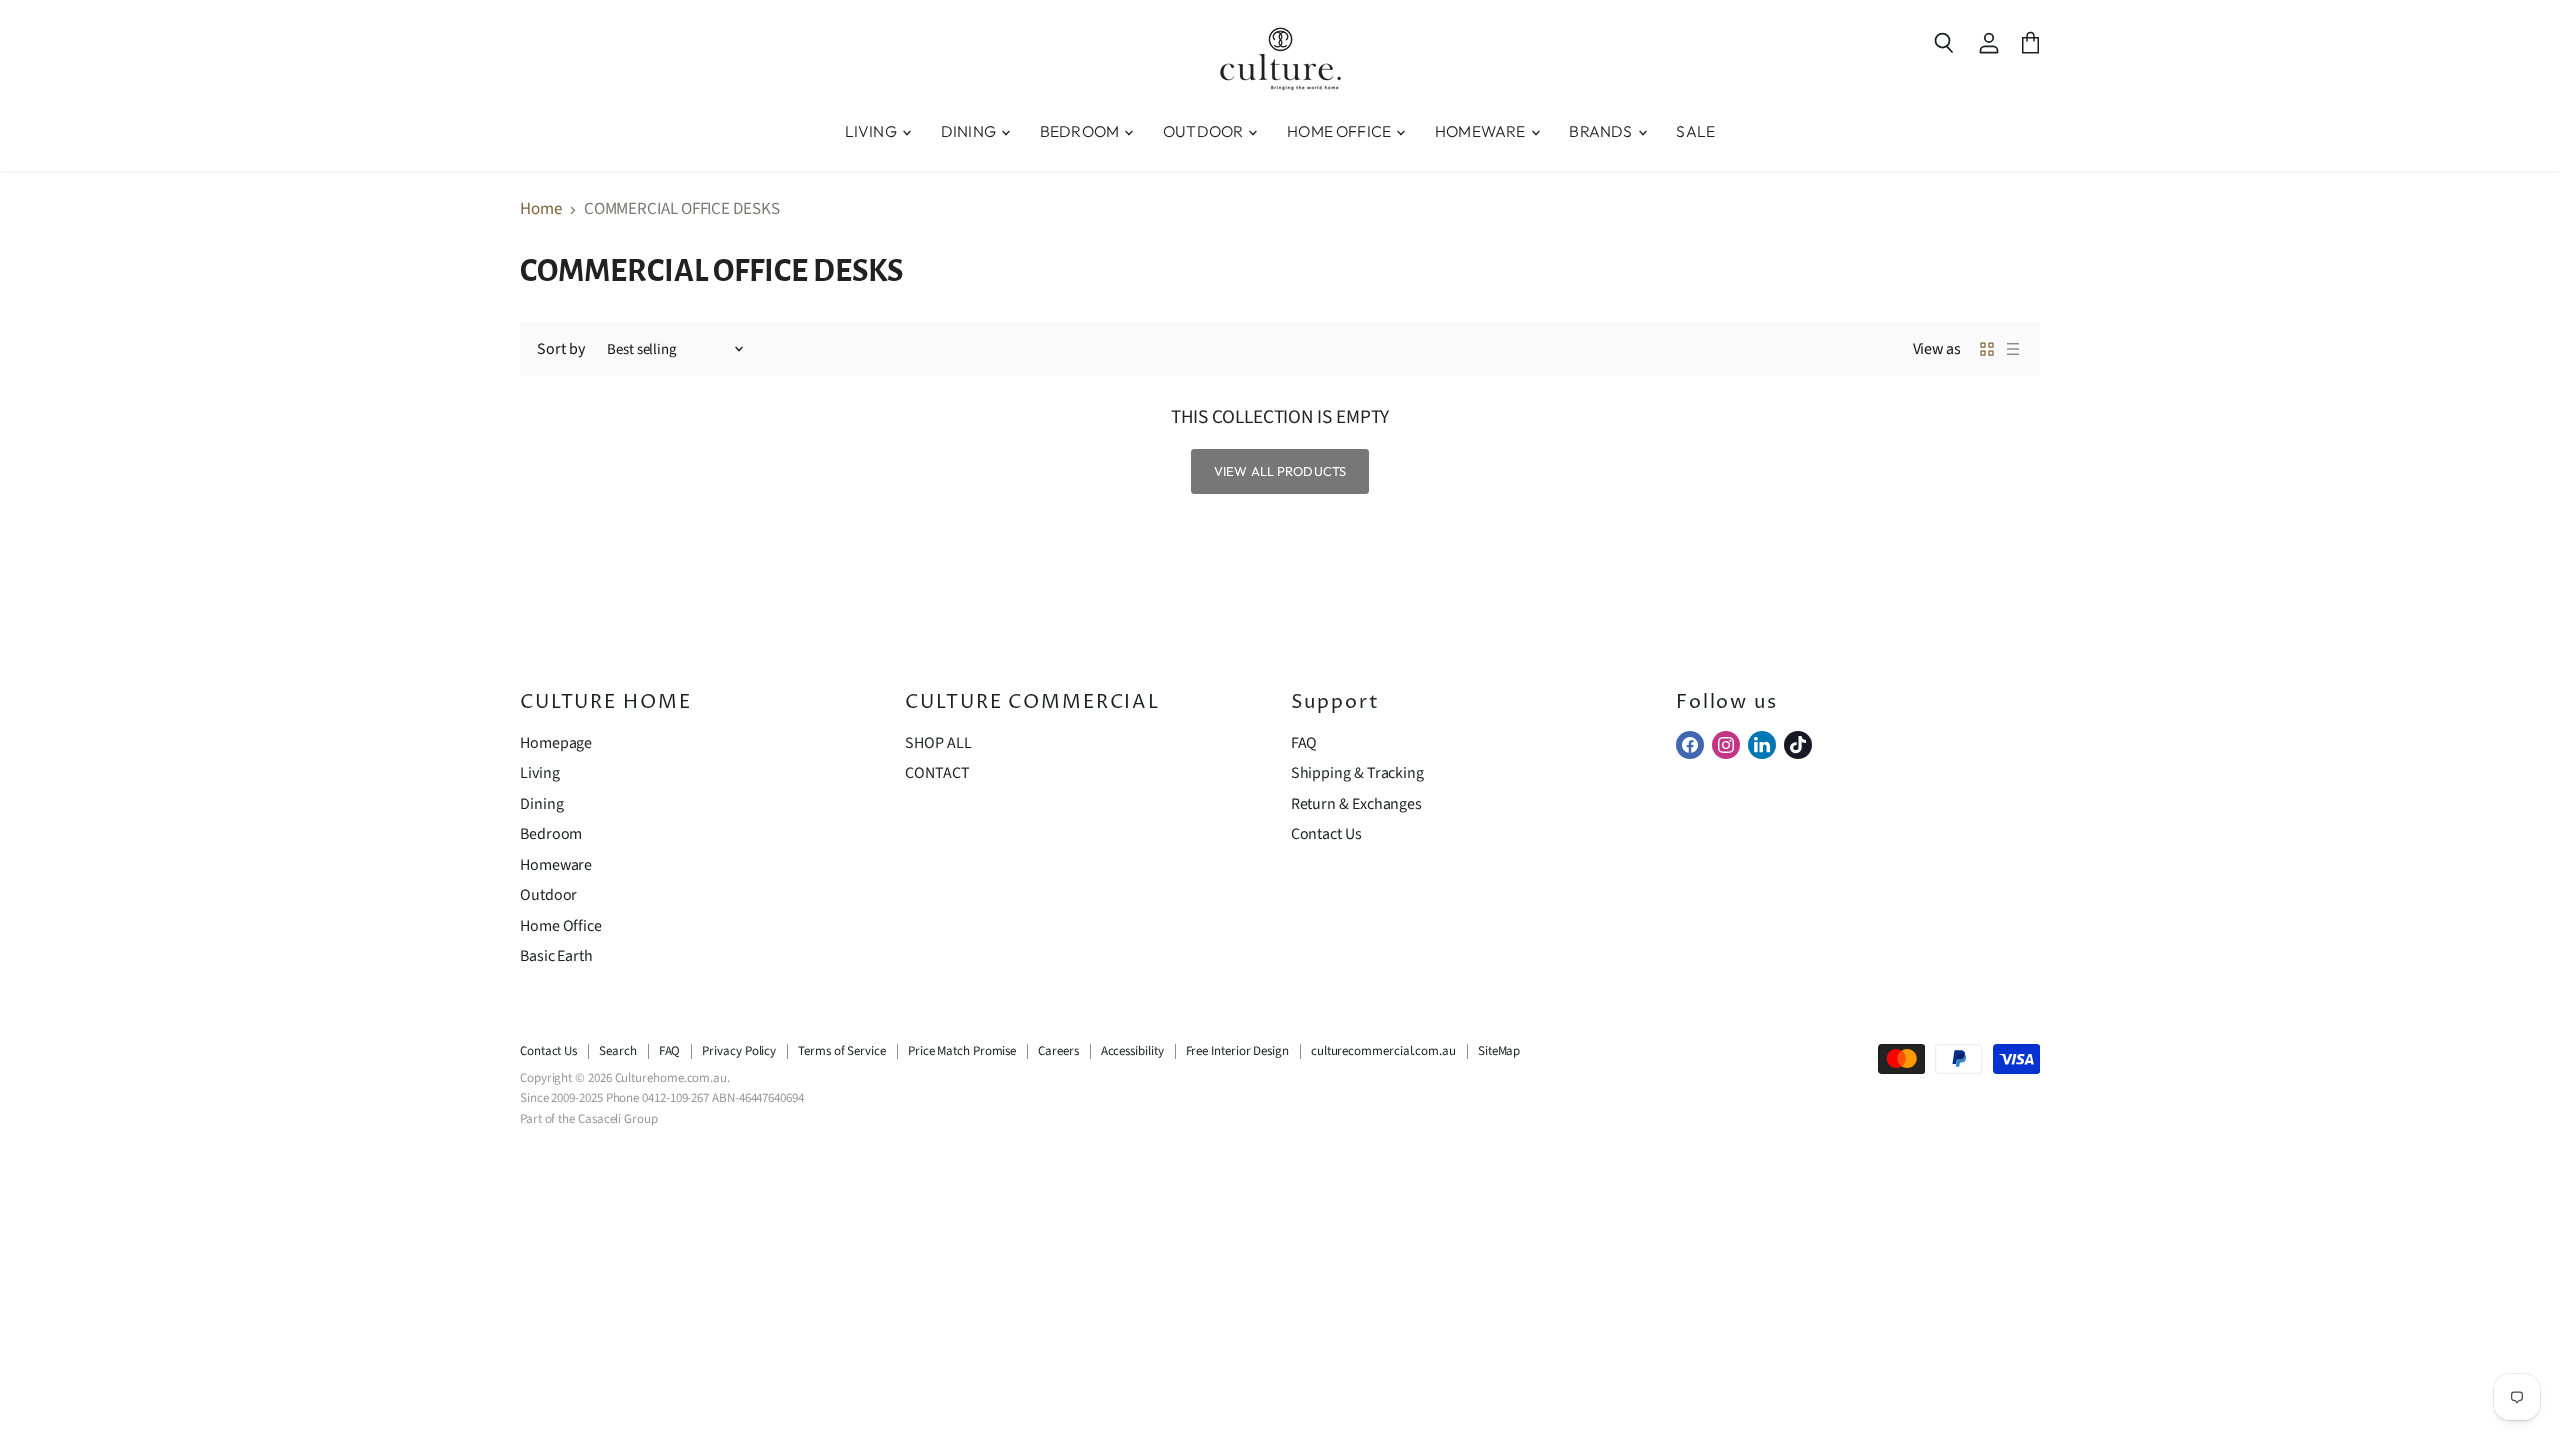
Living (540, 773)
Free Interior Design (1237, 1051)
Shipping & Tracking (1357, 773)
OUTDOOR (1204, 131)
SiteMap (1499, 1051)
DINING (970, 131)
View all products (1280, 471)
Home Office (561, 926)
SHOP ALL (938, 743)
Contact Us (1326, 834)
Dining (542, 804)
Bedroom (551, 834)
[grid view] (1987, 349)
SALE (1695, 131)
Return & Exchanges (1356, 804)
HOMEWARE (1481, 131)
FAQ (1304, 743)
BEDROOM (1081, 131)
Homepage (556, 743)
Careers (1058, 1051)
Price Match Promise (962, 1051)
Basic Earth (556, 956)
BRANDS (1602, 131)
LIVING (872, 131)
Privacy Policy (739, 1051)
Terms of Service (842, 1051)
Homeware (556, 865)
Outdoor (548, 895)
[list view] (2013, 349)
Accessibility (1132, 1051)
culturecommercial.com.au (1383, 1051)
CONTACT (937, 773)
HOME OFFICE (1340, 131)
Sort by (560, 349)
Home (541, 210)
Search (618, 1051)
